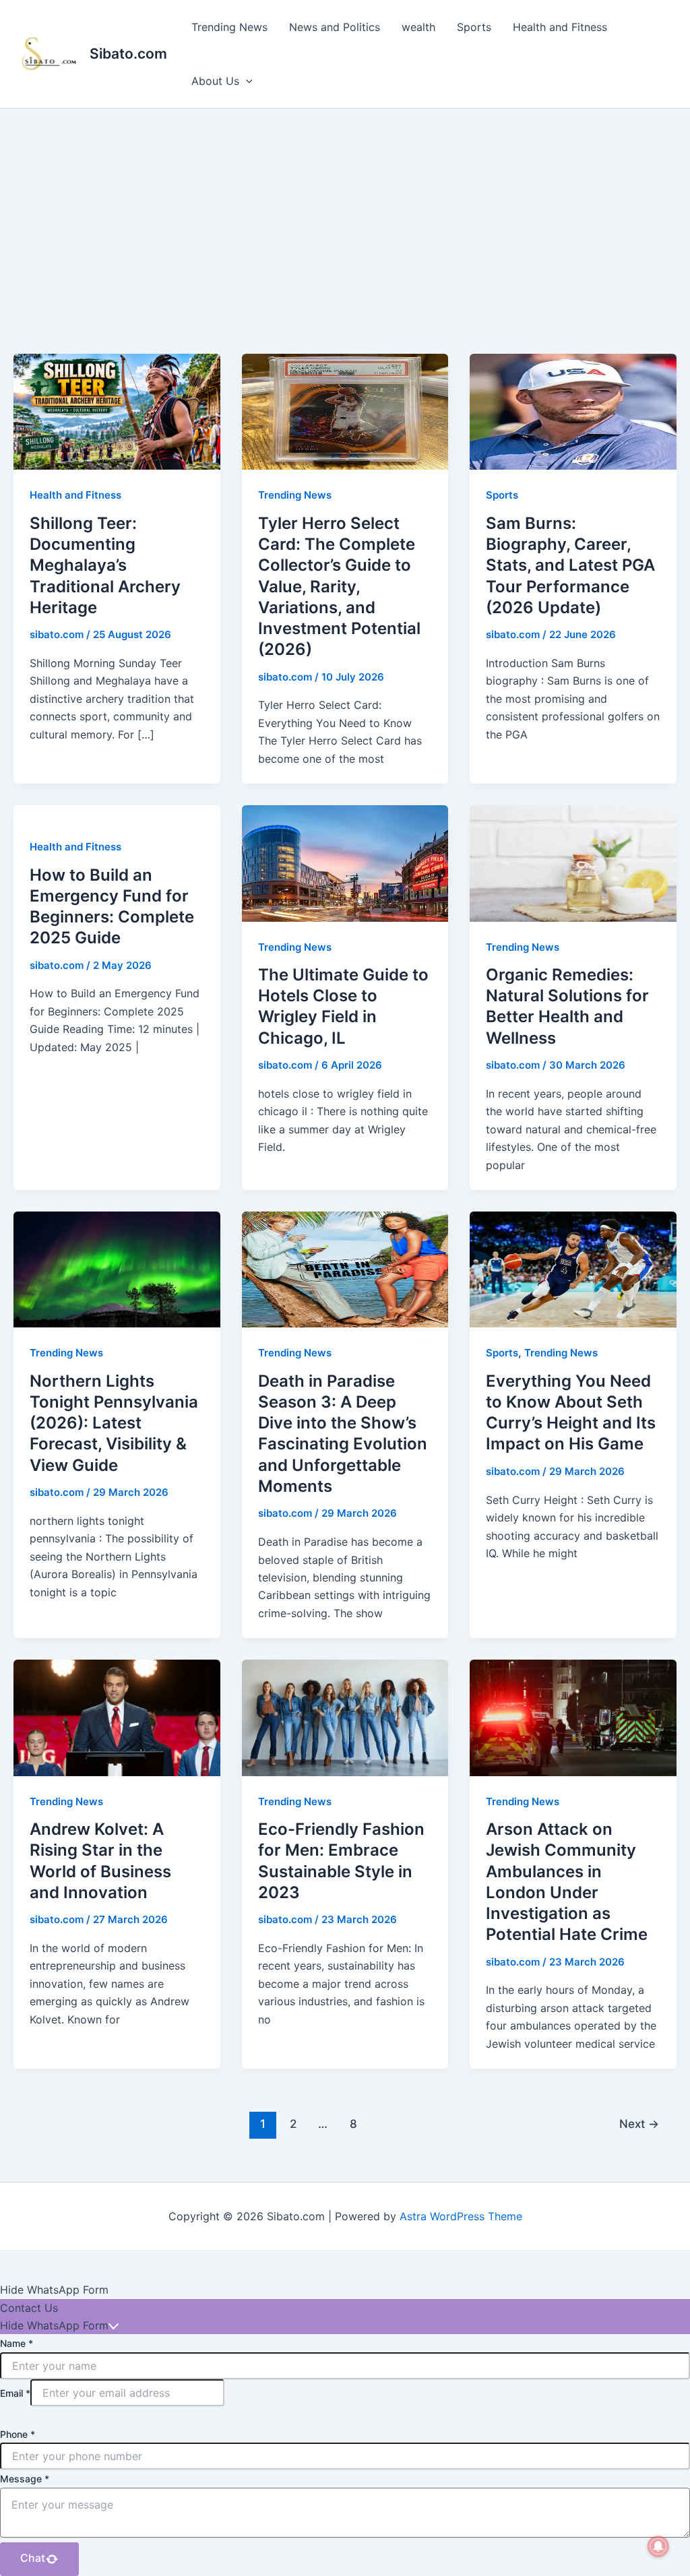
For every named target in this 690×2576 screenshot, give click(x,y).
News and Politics (335, 27)
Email (15, 2393)
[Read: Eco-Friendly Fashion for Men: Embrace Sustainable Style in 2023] (345, 1717)
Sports (474, 27)
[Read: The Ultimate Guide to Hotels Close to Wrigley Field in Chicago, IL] (345, 862)
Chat (33, 2558)
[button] (246, 81)
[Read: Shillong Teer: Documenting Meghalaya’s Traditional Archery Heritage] (117, 411)
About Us (215, 81)
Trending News (229, 27)
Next (639, 2124)
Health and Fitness (560, 27)
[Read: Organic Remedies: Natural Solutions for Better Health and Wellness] (573, 862)
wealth (418, 27)
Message (25, 2479)
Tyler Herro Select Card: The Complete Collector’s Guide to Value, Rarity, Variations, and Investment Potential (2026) (339, 586)
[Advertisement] (345, 210)
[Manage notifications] (658, 2546)
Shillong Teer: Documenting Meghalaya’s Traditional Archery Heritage (105, 565)
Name (17, 2343)
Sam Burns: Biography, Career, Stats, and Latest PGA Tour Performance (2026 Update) (570, 565)
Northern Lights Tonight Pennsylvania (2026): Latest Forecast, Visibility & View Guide (114, 1423)
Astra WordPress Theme (461, 2216)
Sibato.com (128, 54)
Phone (18, 2434)
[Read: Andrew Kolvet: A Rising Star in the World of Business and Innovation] (117, 1717)
